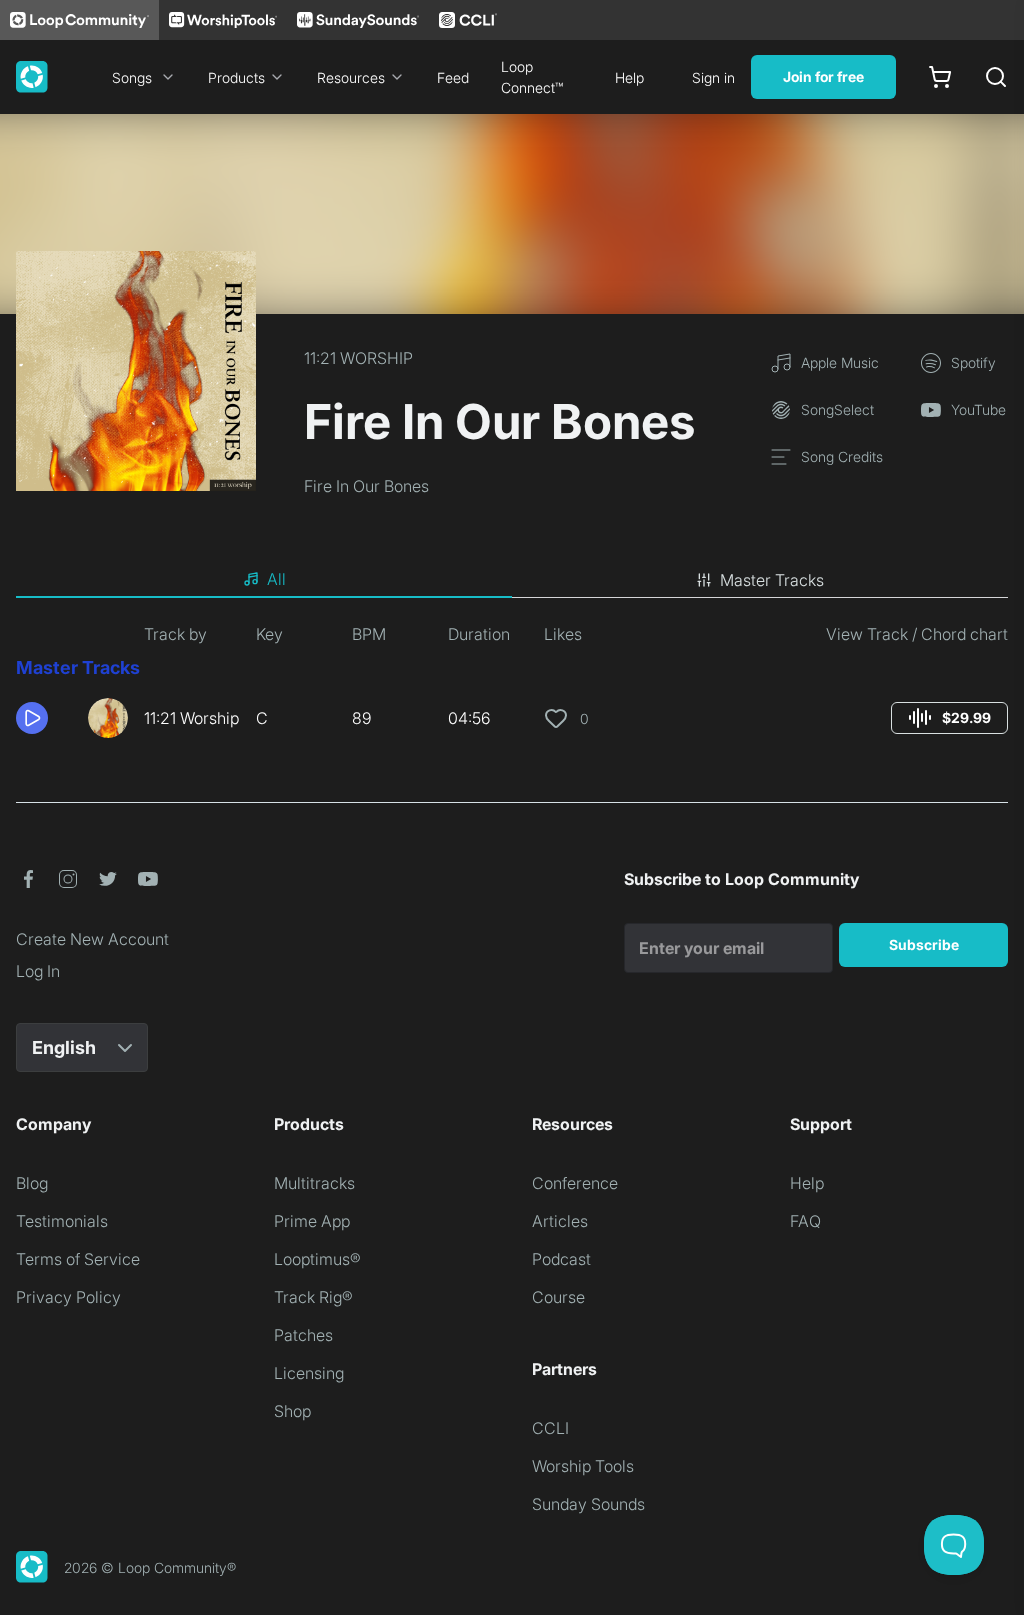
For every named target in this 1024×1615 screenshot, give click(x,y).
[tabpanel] (512, 688)
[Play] (32, 718)
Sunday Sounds (588, 1504)
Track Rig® (313, 1297)
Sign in (713, 77)
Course (558, 1297)
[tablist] (512, 580)
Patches (303, 1335)
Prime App (312, 1221)
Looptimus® (317, 1259)
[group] (949, 718)
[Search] (996, 77)
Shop (292, 1411)
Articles (560, 1221)
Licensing (309, 1373)
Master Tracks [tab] (772, 580)
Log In (38, 971)
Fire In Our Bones (366, 486)
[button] (44, 718)
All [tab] (276, 579)
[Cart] (940, 77)
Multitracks (314, 1183)
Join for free (823, 76)
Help (629, 77)
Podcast (561, 1259)
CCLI (550, 1428)
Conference (575, 1183)
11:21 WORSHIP (358, 358)
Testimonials (62, 1221)
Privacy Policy (68, 1297)
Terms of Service (78, 1259)
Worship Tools (583, 1466)
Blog (32, 1183)
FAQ (805, 1221)
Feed (453, 77)
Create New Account (92, 939)
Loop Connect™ (532, 77)
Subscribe (924, 944)
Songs (132, 77)
